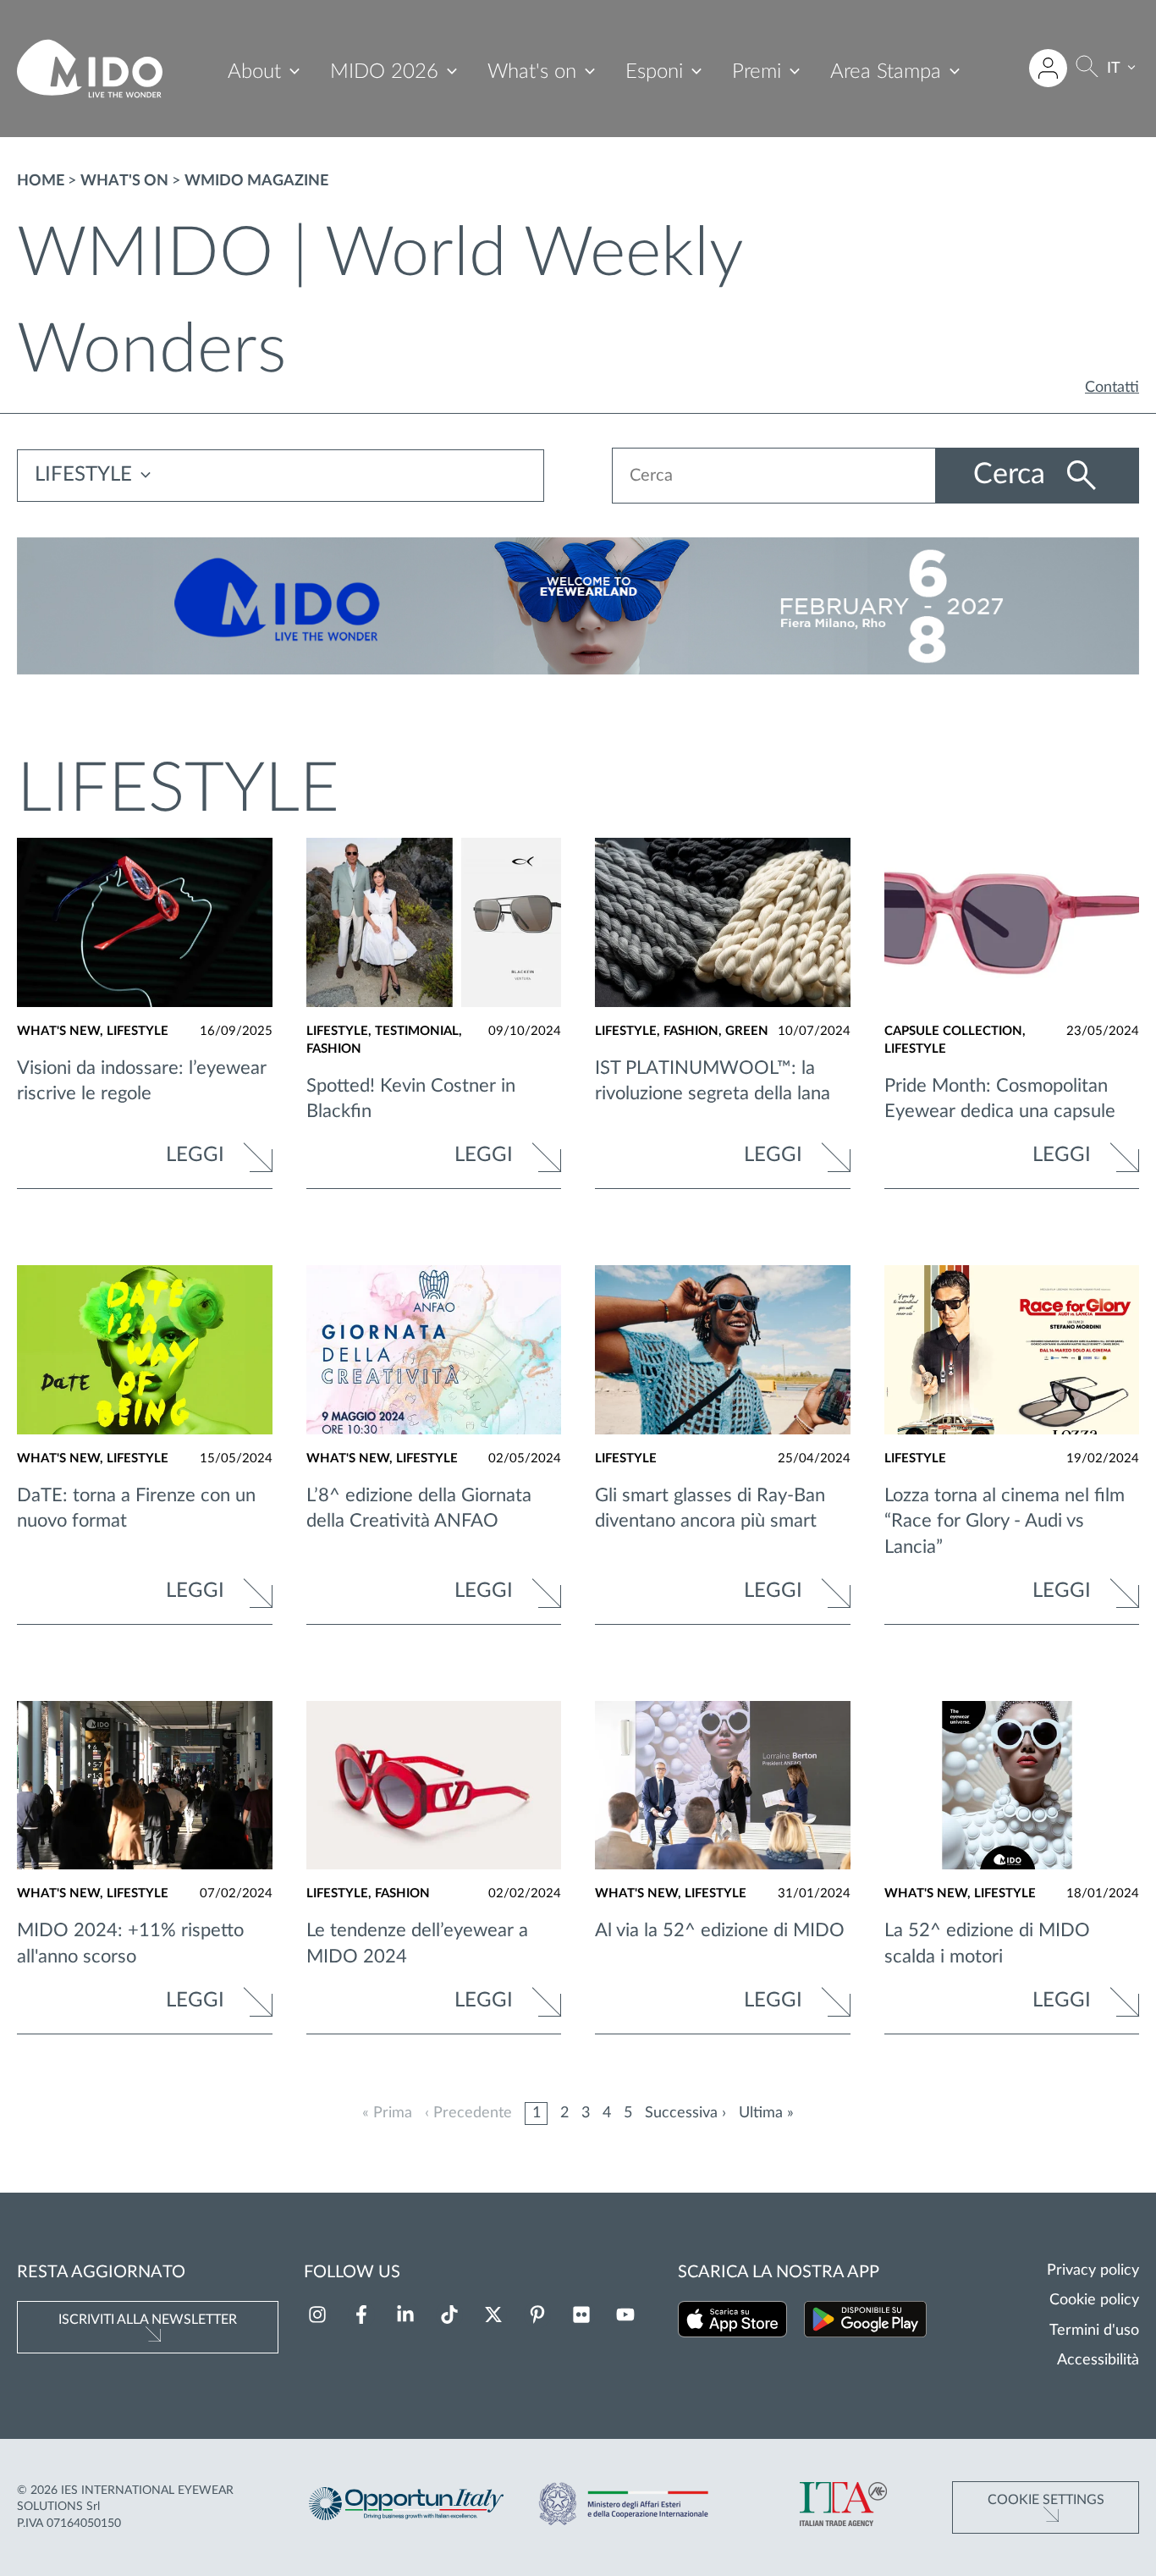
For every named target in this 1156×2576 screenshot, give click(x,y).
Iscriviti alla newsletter (148, 2320)
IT (1114, 69)
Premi (757, 72)
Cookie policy (1094, 2300)
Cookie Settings (1046, 2500)
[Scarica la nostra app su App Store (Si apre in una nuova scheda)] (732, 2323)
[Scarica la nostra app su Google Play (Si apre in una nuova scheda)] (865, 2323)
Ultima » (766, 2113)
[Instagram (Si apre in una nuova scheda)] (317, 2315)
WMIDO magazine (256, 181)
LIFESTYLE (83, 475)
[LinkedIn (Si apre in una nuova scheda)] (405, 2315)
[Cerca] (1087, 69)
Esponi (654, 72)
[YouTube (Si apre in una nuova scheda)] (625, 2315)
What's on (532, 72)
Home (41, 181)
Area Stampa (886, 72)
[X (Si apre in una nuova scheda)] (493, 2315)
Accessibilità (1098, 2360)
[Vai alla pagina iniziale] (90, 69)
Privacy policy (1093, 2271)
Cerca (1013, 475)
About (254, 72)
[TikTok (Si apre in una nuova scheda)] (449, 2315)
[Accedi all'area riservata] (1048, 68)
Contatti (1112, 388)
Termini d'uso (1094, 2331)
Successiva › (685, 2113)
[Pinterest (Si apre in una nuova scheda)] (537, 2315)
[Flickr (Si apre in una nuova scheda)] (581, 2315)
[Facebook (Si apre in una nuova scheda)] (361, 2315)
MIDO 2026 (384, 72)
